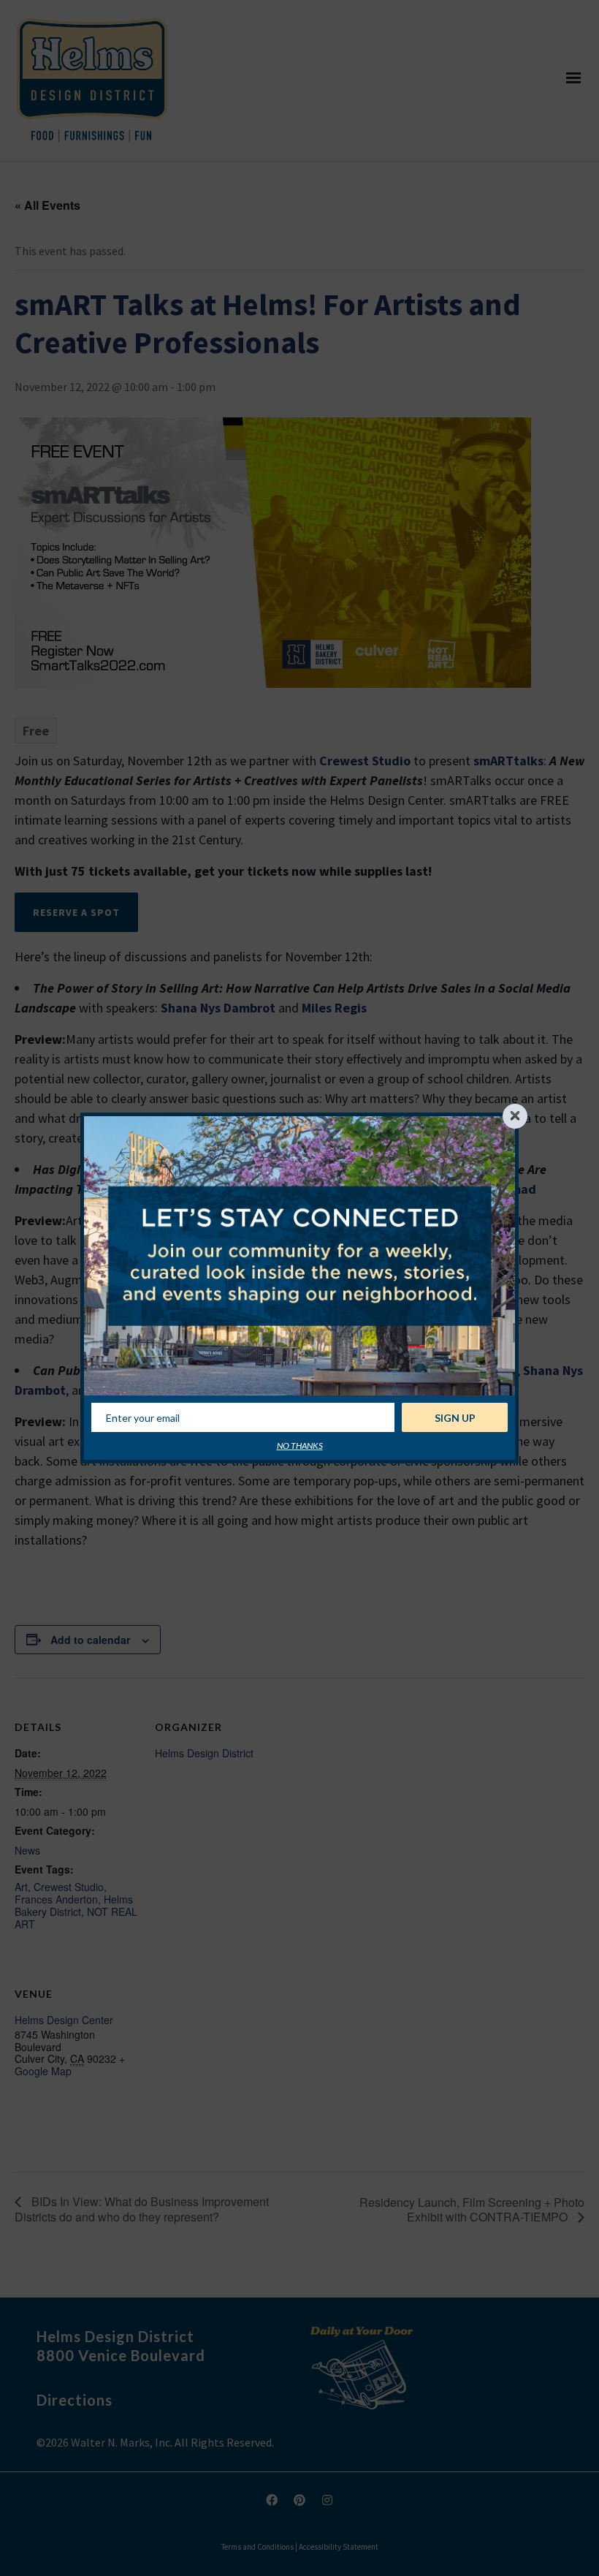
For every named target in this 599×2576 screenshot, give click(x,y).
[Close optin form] (515, 1116)
